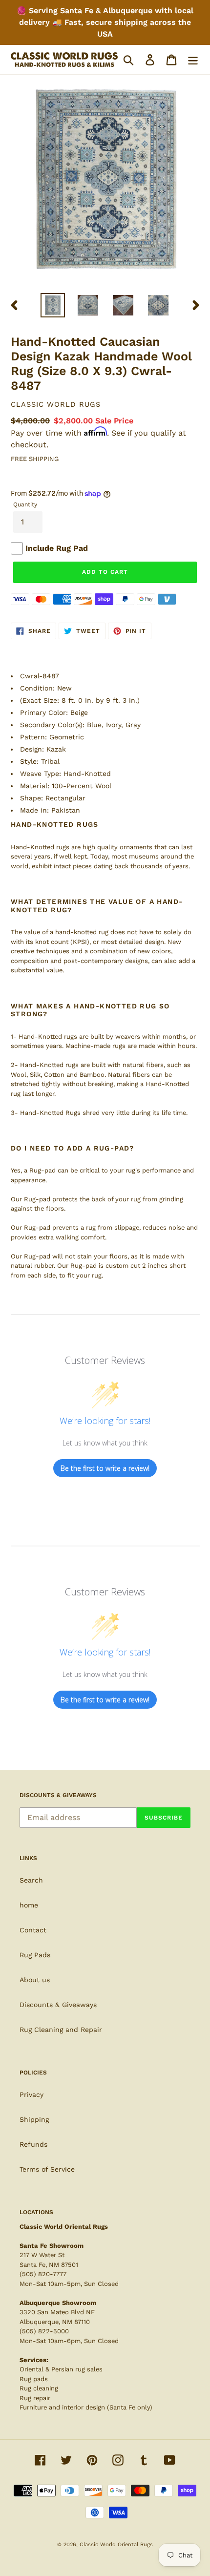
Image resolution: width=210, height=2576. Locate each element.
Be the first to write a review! (105, 1468)
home (29, 1905)
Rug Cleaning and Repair (61, 2030)
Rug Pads (35, 1955)
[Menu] (193, 60)
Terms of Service (47, 2169)
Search (31, 1880)
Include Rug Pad (57, 548)
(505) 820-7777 (43, 2274)
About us (35, 1980)
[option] (53, 305)
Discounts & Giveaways (58, 2005)
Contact (33, 1930)
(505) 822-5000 (44, 2331)
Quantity (25, 504)
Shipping (34, 2119)
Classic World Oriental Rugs (116, 2545)
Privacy (31, 2094)
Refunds (33, 2144)
